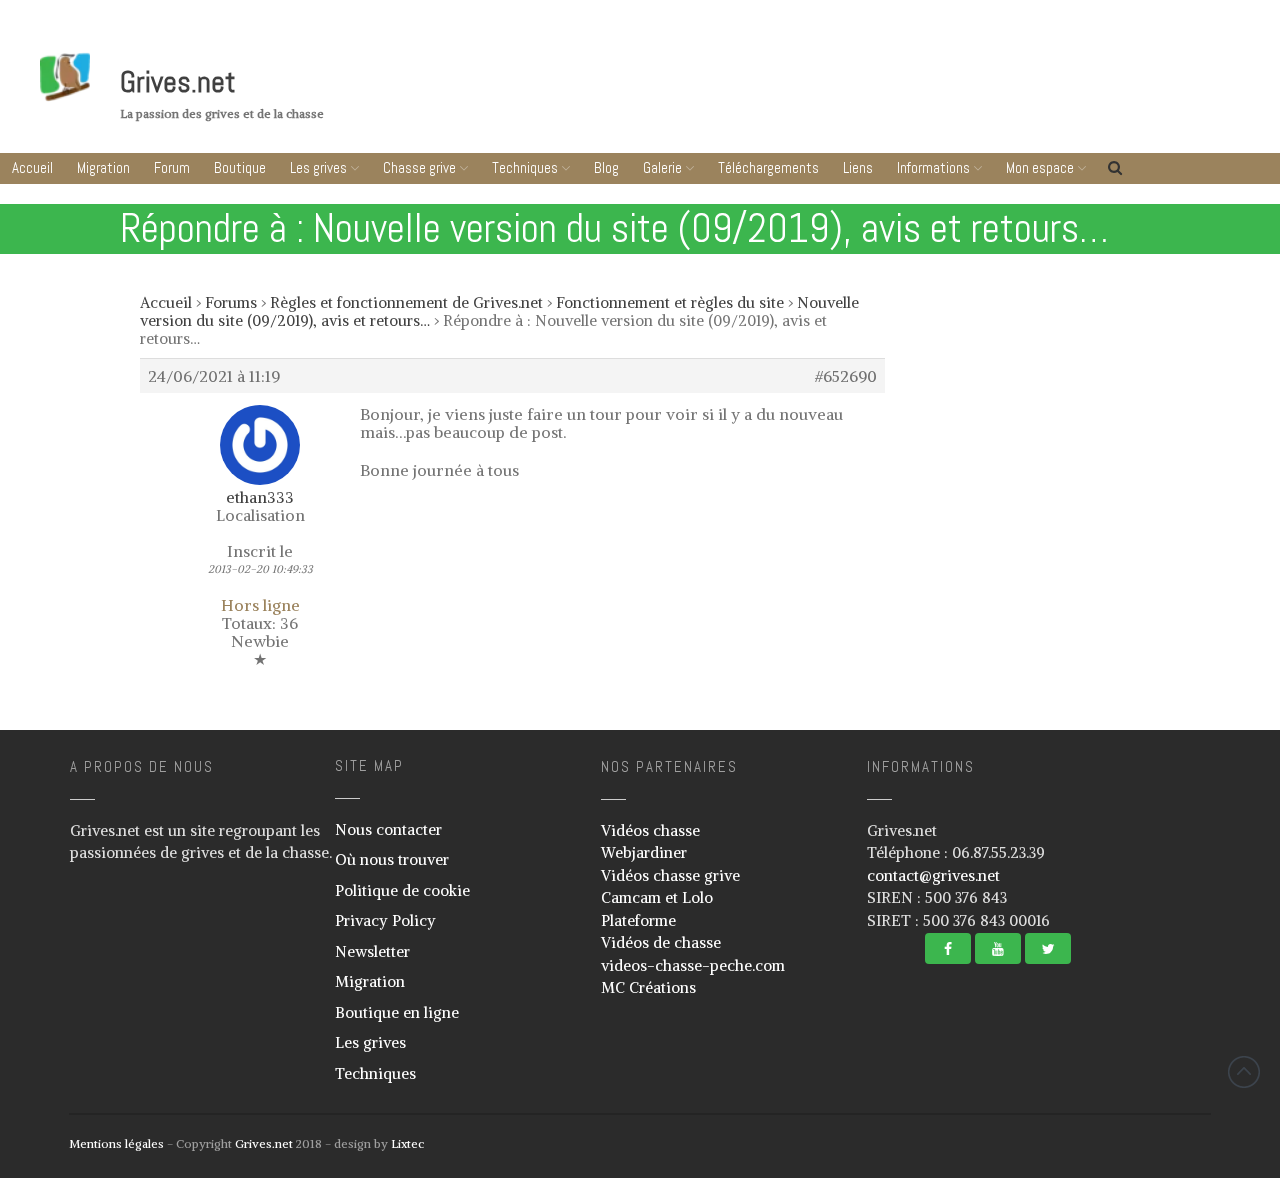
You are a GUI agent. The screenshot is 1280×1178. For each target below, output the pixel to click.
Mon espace (1040, 167)
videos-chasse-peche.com (693, 965)
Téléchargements (768, 167)
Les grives (318, 167)
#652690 (846, 376)
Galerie (662, 167)
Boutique (240, 167)
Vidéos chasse (650, 830)
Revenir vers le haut (1244, 1072)
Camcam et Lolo (657, 897)
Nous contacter (388, 829)
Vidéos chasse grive (670, 875)
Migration (103, 167)
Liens (858, 167)
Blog (606, 167)
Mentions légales (116, 1143)
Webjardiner (644, 852)
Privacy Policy (385, 920)
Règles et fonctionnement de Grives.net (406, 302)
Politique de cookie (402, 890)
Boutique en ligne (397, 1012)
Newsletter (372, 951)
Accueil (32, 167)
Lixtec (407, 1143)
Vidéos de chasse (661, 942)
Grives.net (178, 82)
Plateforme (638, 920)
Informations (933, 167)
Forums (231, 302)
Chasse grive (419, 167)
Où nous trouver (392, 859)
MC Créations (648, 987)
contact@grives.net (933, 875)
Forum (172, 167)
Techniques (525, 167)
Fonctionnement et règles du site (670, 302)
